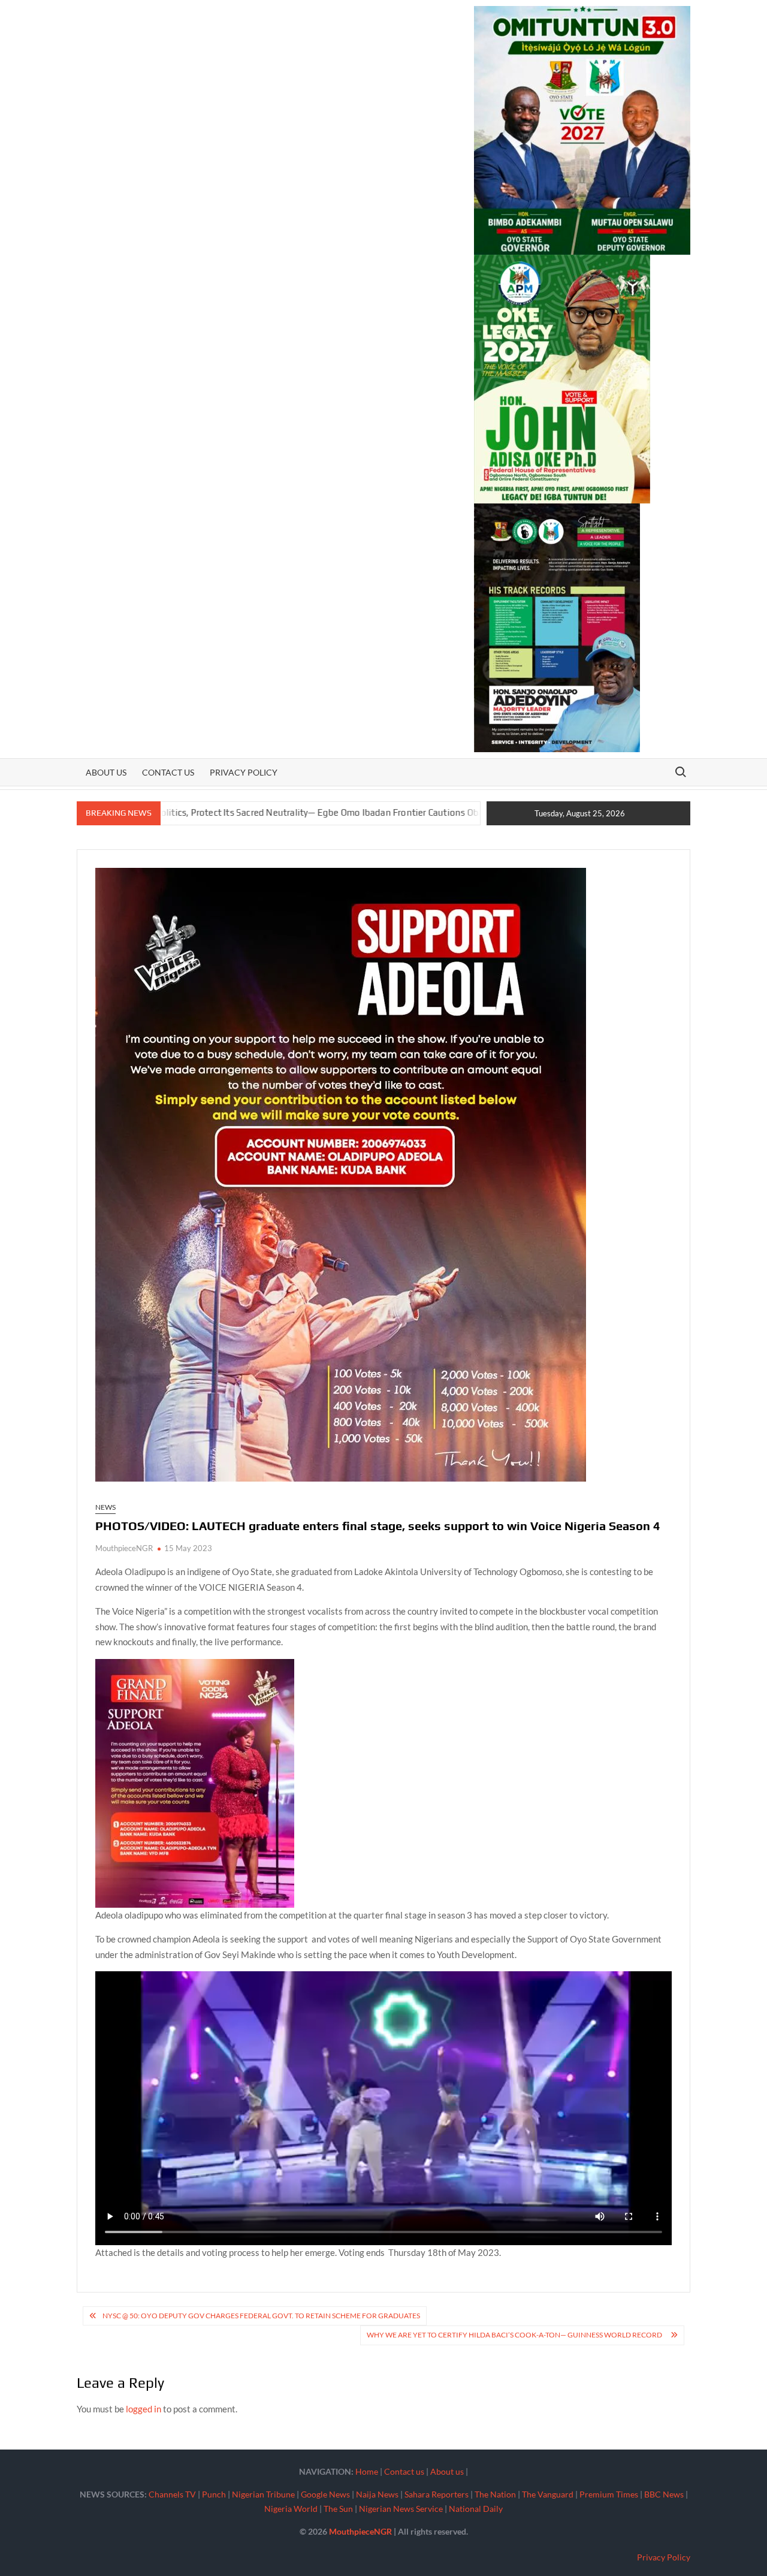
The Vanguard (548, 2494)
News (105, 1507)
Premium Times (609, 2494)
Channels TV (172, 2494)
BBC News (664, 2494)
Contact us (168, 772)
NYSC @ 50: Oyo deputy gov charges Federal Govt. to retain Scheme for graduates (261, 2316)
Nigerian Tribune (263, 2494)
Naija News (377, 2494)
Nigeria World (291, 2509)
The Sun (338, 2509)
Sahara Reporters (437, 2494)
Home (367, 2471)
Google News (325, 2494)
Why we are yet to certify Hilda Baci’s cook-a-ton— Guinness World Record (516, 2335)
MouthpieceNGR (124, 1548)
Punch (214, 2494)
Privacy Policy (244, 772)
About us (106, 772)
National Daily (476, 2509)
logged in (144, 2409)
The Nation (495, 2494)
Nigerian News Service (401, 2509)
